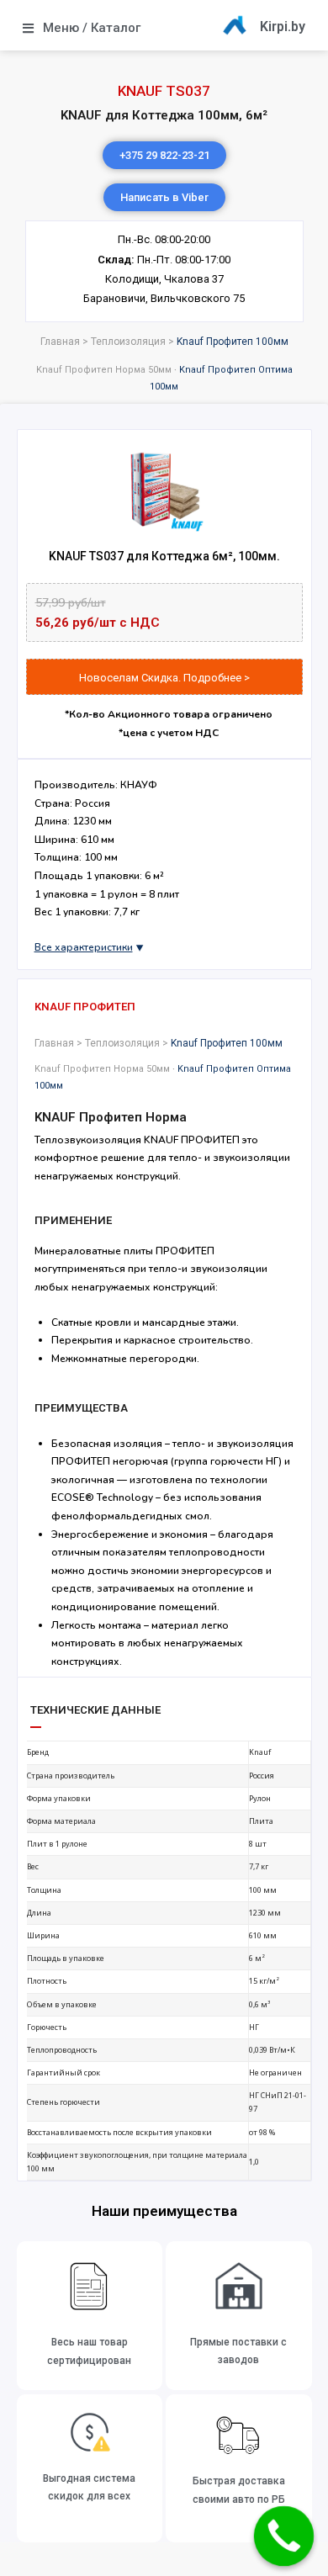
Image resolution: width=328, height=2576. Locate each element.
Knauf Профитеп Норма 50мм (104, 370)
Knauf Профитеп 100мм (233, 342)
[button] (164, 197)
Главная (60, 342)
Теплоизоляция (128, 342)
